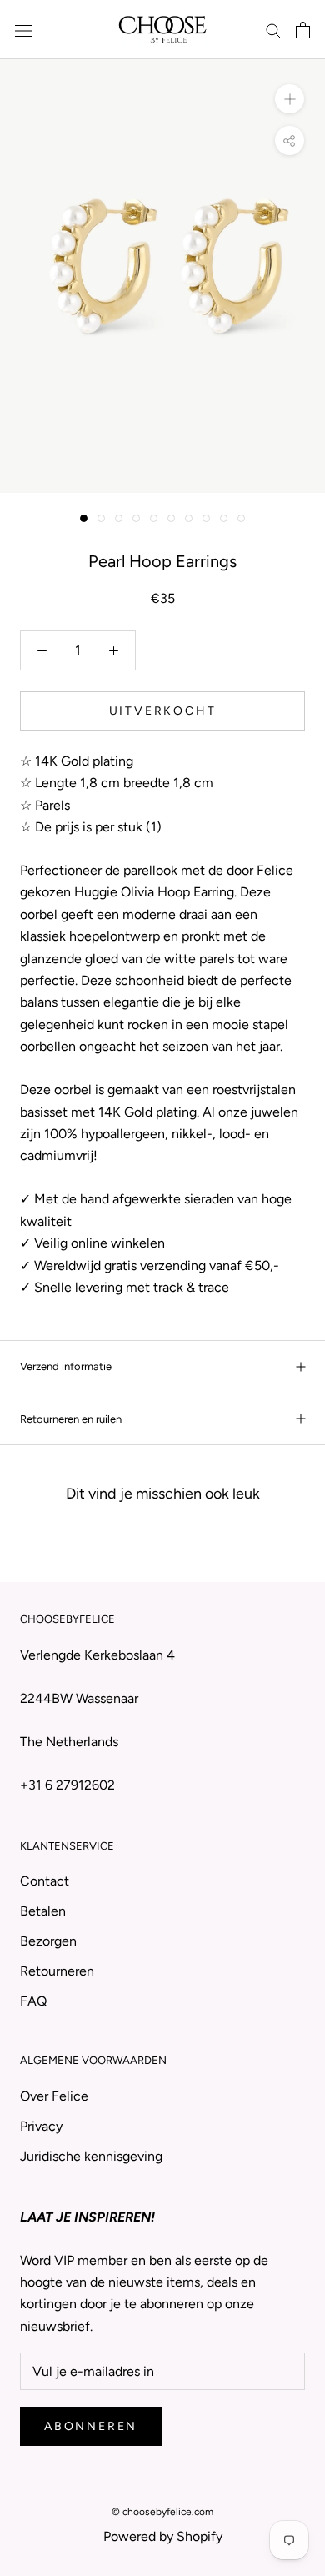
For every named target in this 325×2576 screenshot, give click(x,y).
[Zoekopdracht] (273, 30)
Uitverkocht (163, 711)
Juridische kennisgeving (91, 2156)
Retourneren (57, 1971)
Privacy (41, 2126)
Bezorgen (48, 1941)
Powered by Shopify (163, 2536)
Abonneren (91, 2426)
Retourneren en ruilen (71, 1419)
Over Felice (54, 2096)
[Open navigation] (23, 30)
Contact (45, 1881)
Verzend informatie (66, 1366)
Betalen (43, 1911)
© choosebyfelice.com (162, 2512)
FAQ (33, 2001)
